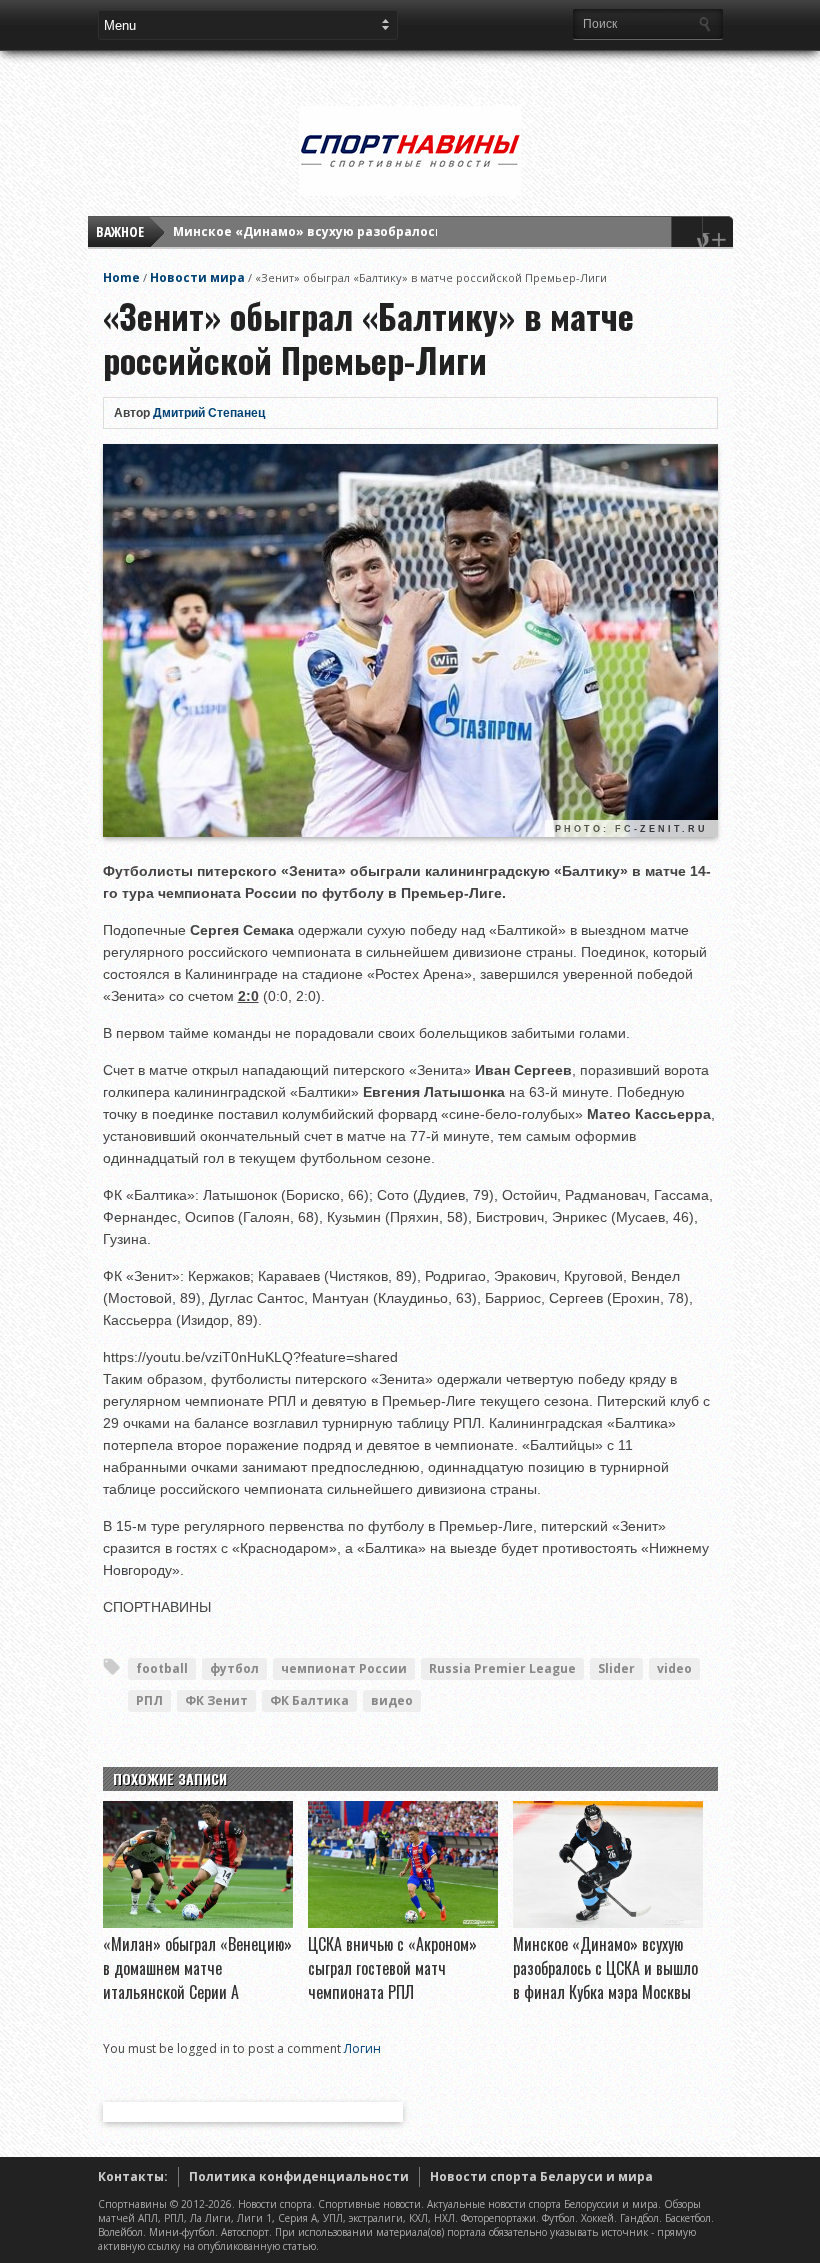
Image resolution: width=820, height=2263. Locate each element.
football (162, 1668)
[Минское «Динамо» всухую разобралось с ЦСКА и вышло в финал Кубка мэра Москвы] (608, 1923)
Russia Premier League (502, 1668)
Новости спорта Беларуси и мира (541, 2176)
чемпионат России (344, 1668)
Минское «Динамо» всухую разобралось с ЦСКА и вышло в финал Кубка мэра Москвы (605, 1968)
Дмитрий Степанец (209, 413)
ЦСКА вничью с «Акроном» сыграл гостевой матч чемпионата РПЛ (392, 1968)
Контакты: (133, 2176)
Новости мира (197, 277)
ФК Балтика (309, 1700)
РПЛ (149, 1700)
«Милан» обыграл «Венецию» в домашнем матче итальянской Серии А (197, 1968)
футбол (234, 1668)
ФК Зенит (216, 1700)
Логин (362, 2048)
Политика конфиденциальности (299, 2176)
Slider (616, 1668)
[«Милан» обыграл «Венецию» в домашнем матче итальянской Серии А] (198, 1923)
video (674, 1668)
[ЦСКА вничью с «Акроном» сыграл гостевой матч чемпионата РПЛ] (403, 1923)
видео (392, 1700)
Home (121, 277)
